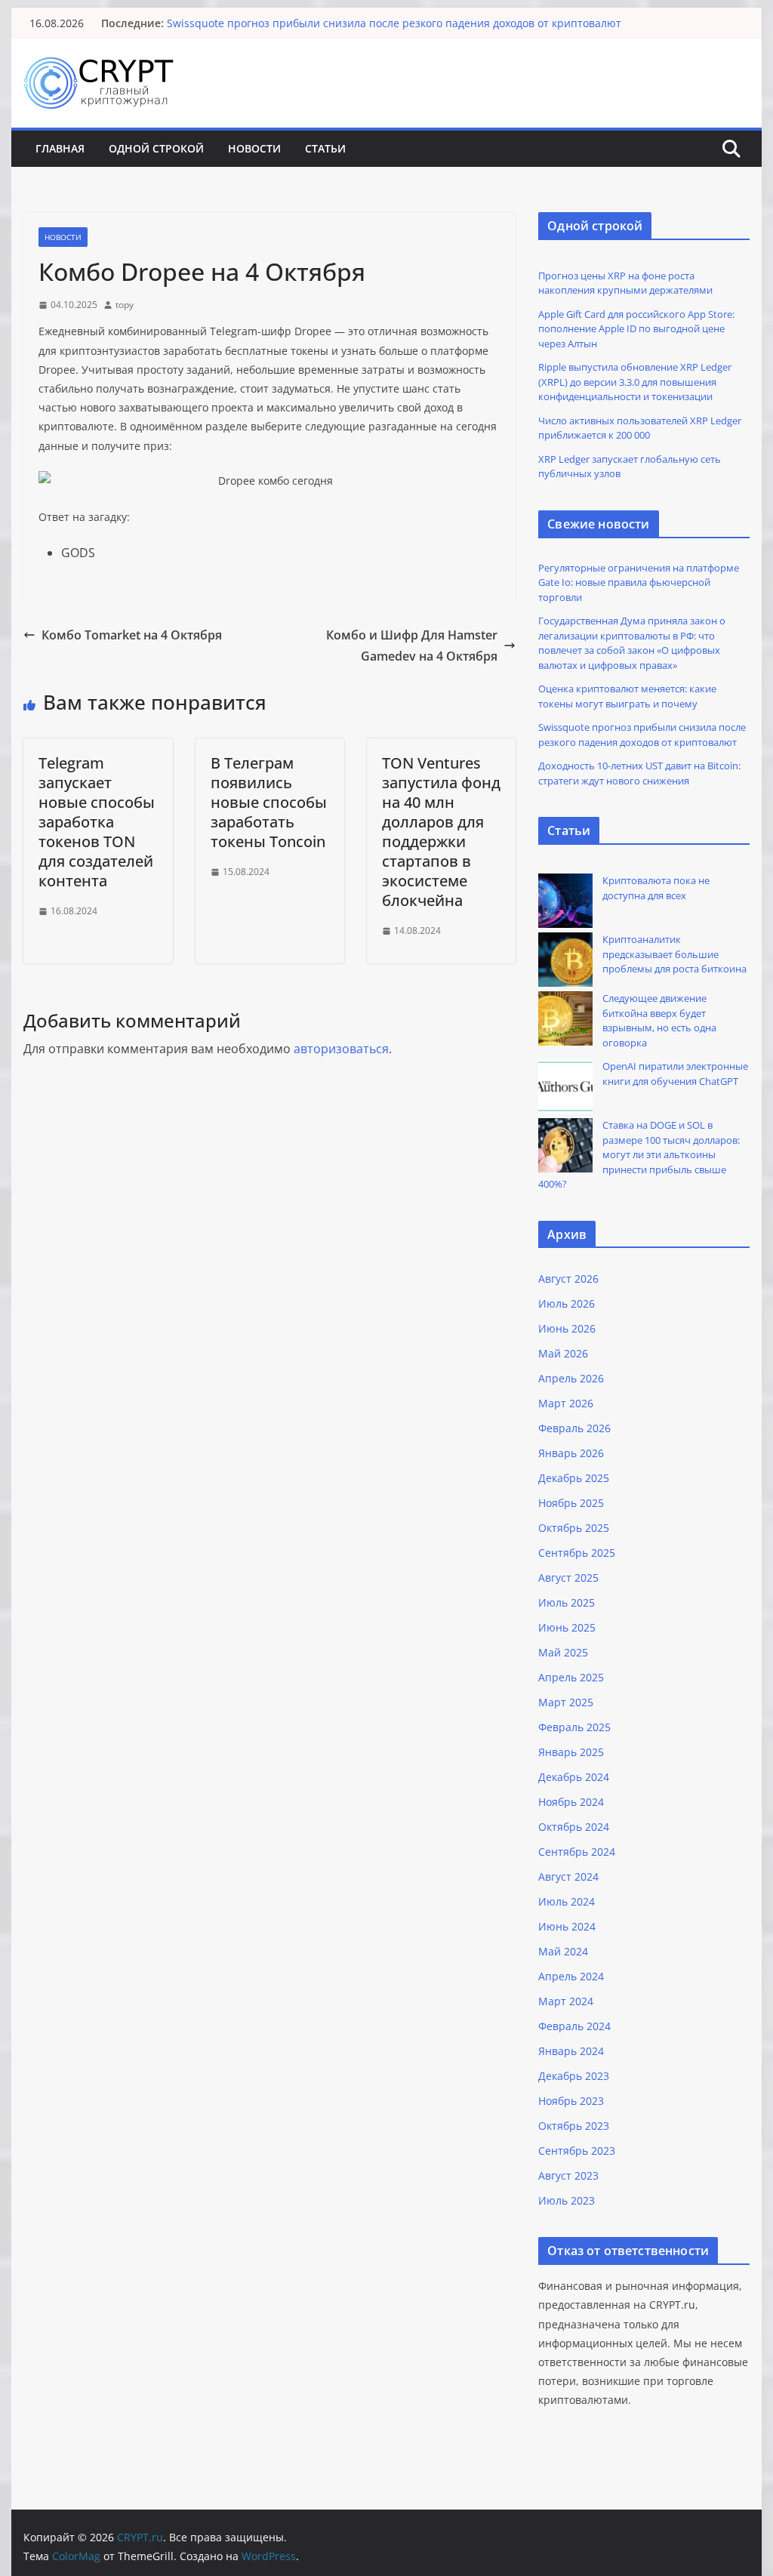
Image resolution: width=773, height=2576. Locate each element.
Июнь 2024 (567, 1926)
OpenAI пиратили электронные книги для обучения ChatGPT (675, 1074)
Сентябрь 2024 (577, 1852)
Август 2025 (568, 1578)
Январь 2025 (571, 1752)
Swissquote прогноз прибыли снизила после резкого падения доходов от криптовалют (394, 23)
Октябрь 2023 (574, 2126)
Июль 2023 (567, 2200)
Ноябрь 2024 (571, 1802)
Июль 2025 (567, 1602)
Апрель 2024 (571, 1976)
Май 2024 (563, 1951)
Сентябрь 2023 (577, 2151)
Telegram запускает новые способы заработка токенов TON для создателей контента (97, 822)
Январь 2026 (571, 1453)
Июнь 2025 (567, 1627)
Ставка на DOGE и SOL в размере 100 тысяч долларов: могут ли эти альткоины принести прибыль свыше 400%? (639, 1154)
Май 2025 (563, 1652)
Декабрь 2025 (574, 1478)
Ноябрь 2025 (571, 1503)
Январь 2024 (571, 2051)
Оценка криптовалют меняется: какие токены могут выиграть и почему (627, 696)
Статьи (325, 148)
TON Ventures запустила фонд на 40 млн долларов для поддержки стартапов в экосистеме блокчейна (441, 832)
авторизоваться (341, 1049)
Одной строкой (156, 148)
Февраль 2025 (574, 1727)
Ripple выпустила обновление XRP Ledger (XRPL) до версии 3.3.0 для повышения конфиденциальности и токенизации (635, 382)
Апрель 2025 (571, 1677)
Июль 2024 (567, 1901)
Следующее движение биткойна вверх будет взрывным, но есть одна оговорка (659, 1020)
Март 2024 (566, 2001)
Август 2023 (568, 2175)
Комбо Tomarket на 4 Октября (132, 635)
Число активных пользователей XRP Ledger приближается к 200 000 (640, 428)
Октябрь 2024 (574, 1827)
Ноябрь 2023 (571, 2101)
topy (125, 305)
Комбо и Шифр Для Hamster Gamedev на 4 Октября (412, 646)
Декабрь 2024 (574, 1777)
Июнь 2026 (567, 1328)
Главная (60, 148)
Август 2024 (568, 1877)
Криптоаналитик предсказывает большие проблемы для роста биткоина (674, 954)
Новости (254, 148)
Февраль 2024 (574, 2026)
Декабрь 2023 (574, 2076)
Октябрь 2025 (574, 1528)
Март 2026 (566, 1403)
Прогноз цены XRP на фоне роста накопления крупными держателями (625, 283)
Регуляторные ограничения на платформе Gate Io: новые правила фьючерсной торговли (639, 582)
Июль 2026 (567, 1303)
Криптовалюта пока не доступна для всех (656, 888)
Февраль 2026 (574, 1428)
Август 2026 (568, 1279)
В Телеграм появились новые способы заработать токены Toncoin (269, 802)
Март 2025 (566, 1702)
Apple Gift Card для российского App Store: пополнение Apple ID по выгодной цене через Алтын (636, 329)
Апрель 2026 (571, 1378)
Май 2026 (563, 1353)
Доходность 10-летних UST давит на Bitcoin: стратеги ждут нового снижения (639, 773)
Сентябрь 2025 (577, 1553)
